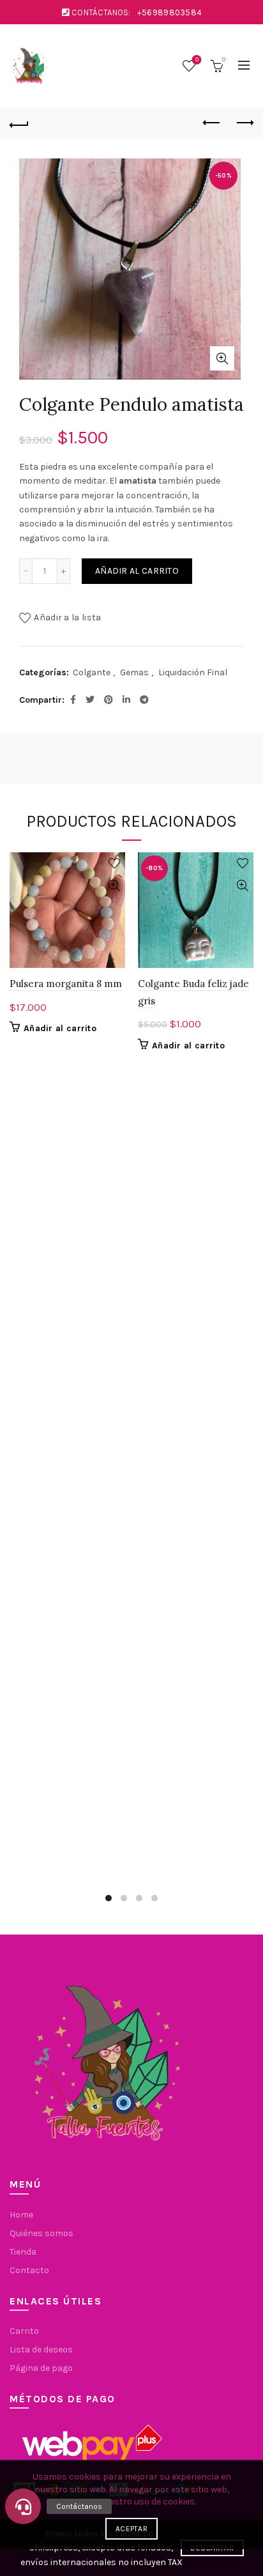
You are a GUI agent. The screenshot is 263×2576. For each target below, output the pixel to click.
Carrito (24, 2331)
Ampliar (222, 358)
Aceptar (131, 2529)
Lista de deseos (197, 60)
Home (21, 2215)
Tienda (23, 2252)
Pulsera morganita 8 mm (66, 984)
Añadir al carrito (137, 571)
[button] (23, 2506)
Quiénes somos (41, 2233)
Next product (244, 123)
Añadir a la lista (67, 617)
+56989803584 (170, 12)
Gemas (134, 672)
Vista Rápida (114, 886)
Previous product (212, 123)
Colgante (92, 672)
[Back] (19, 123)
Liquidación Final (193, 672)
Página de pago (41, 2368)
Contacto (29, 2270)
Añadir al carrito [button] (60, 1028)
